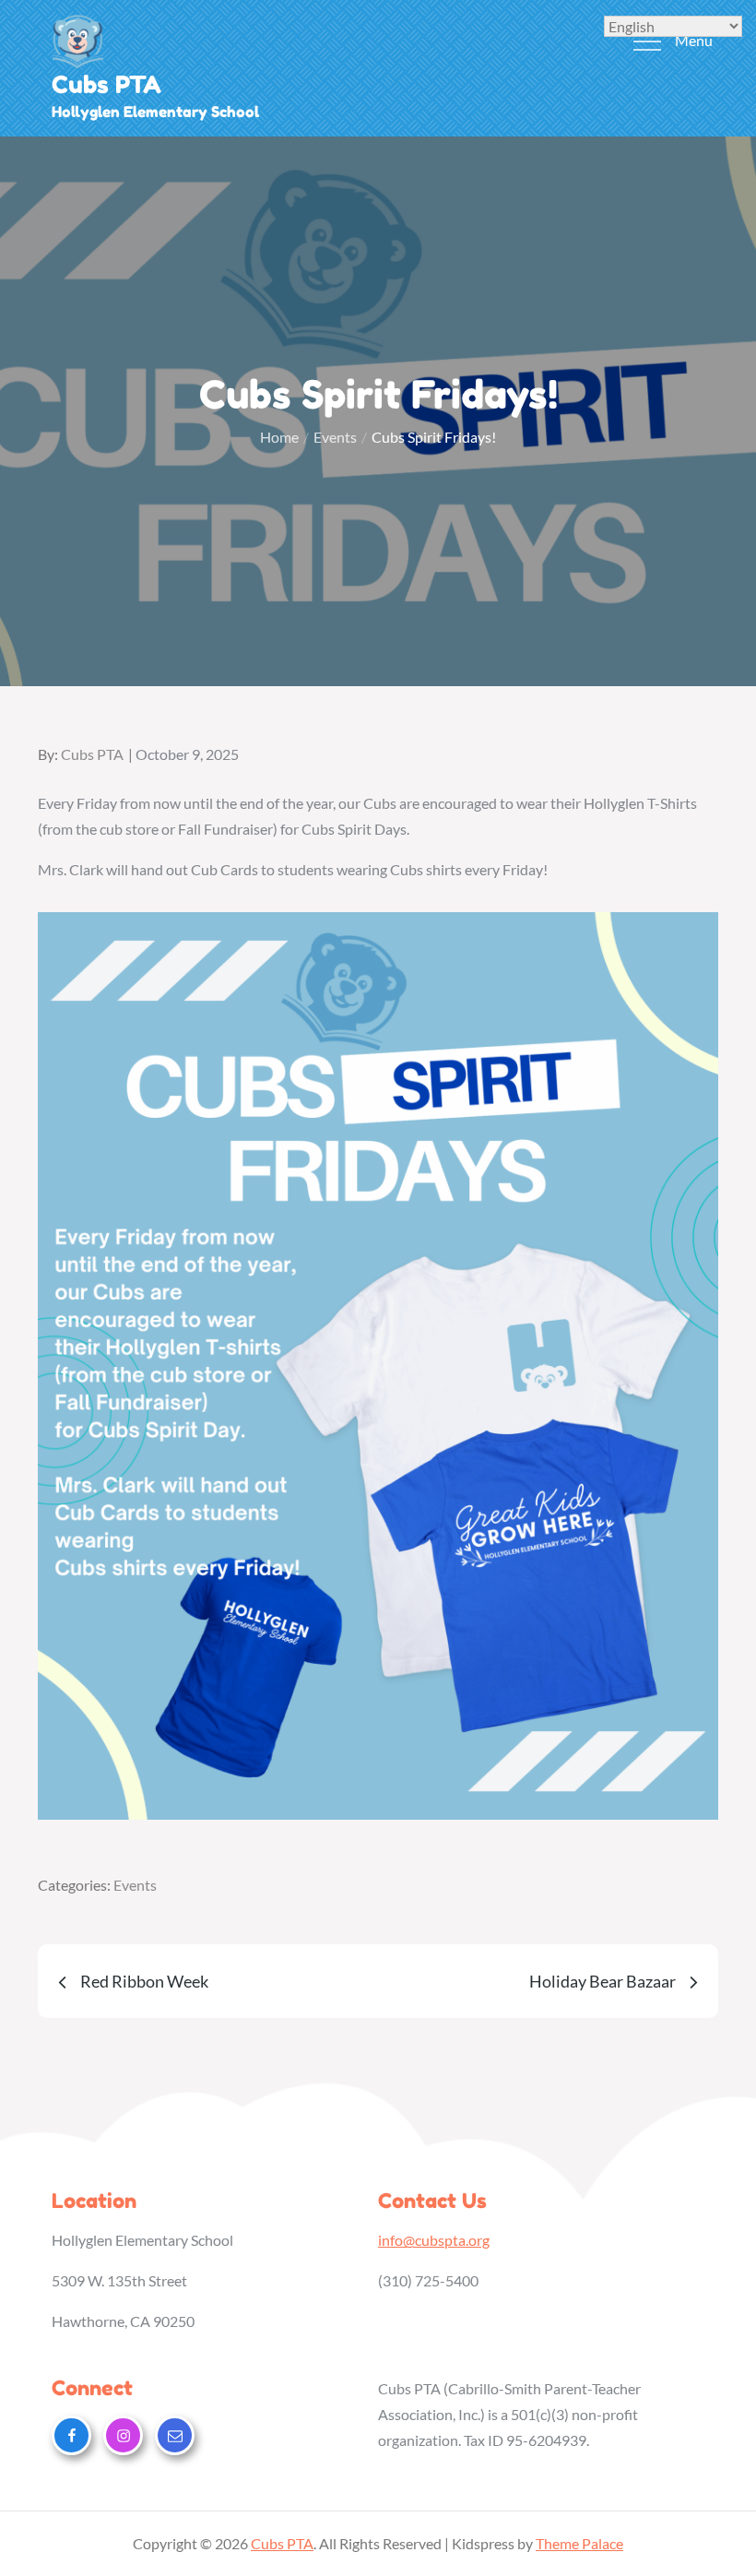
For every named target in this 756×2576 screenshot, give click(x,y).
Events (135, 1885)
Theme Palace (579, 2543)
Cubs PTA (106, 84)
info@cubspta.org (434, 2240)
